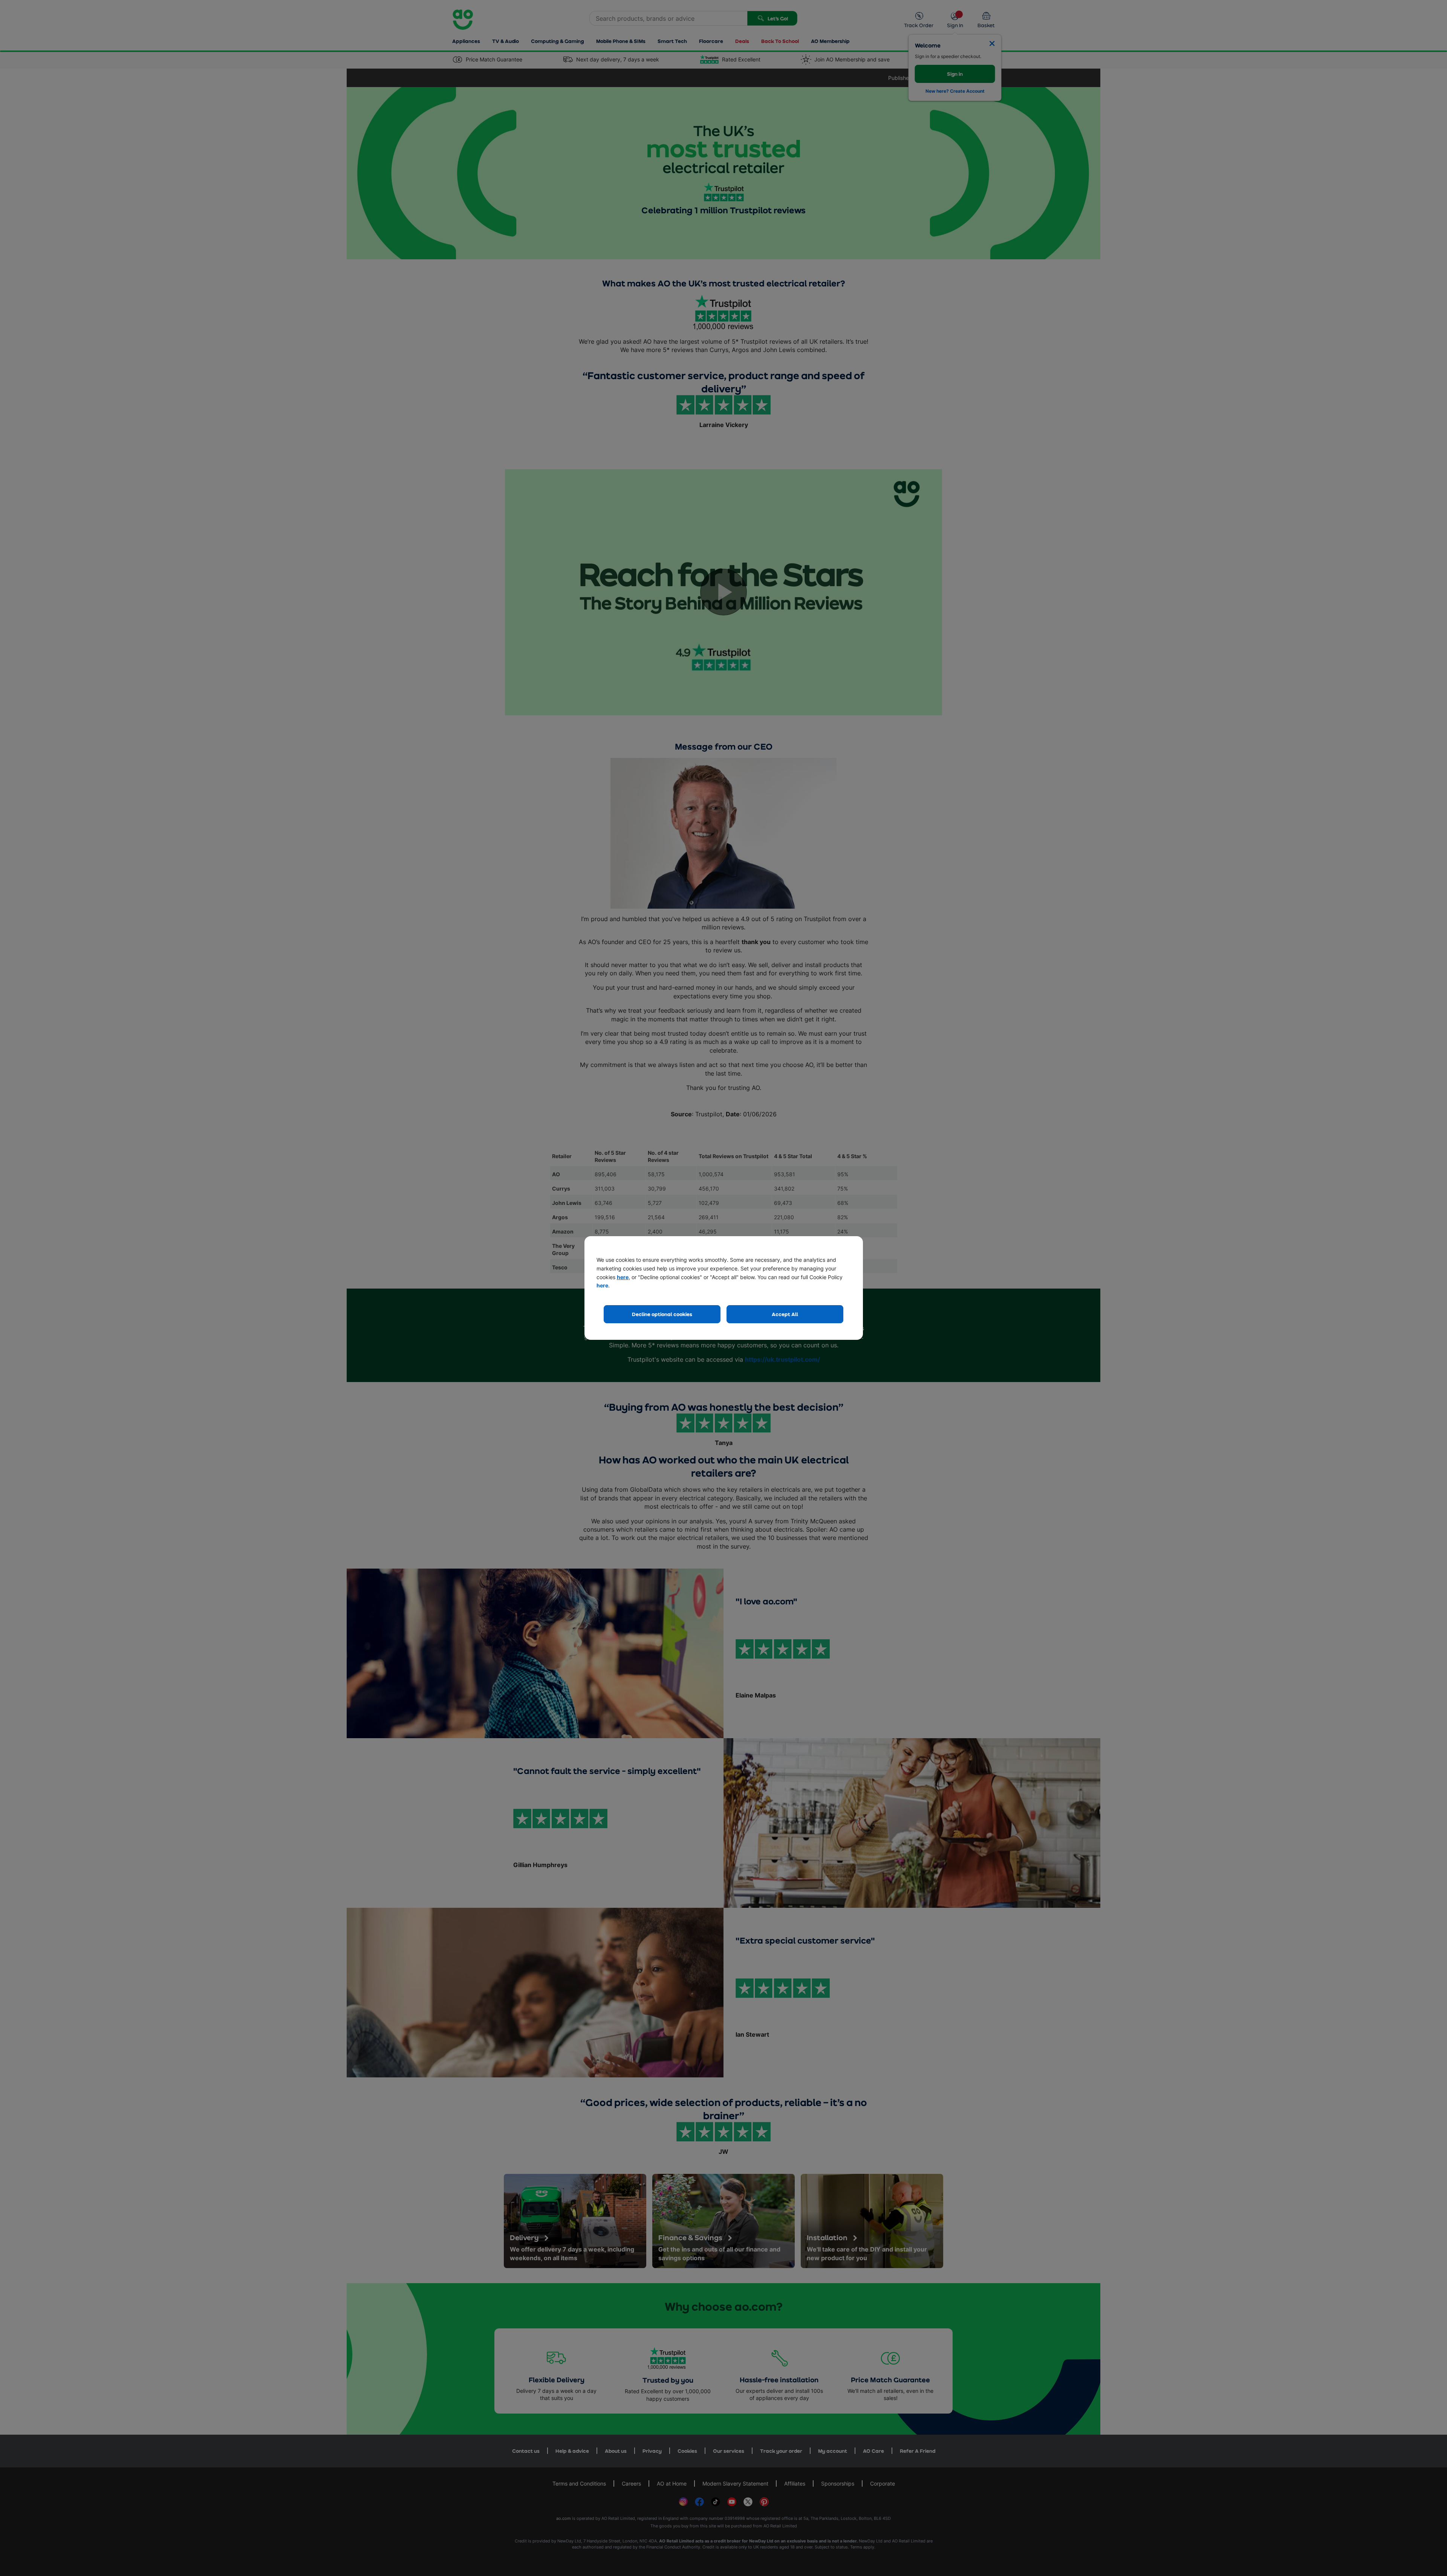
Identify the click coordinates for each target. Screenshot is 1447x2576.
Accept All (785, 1314)
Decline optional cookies (662, 1314)
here (623, 1277)
